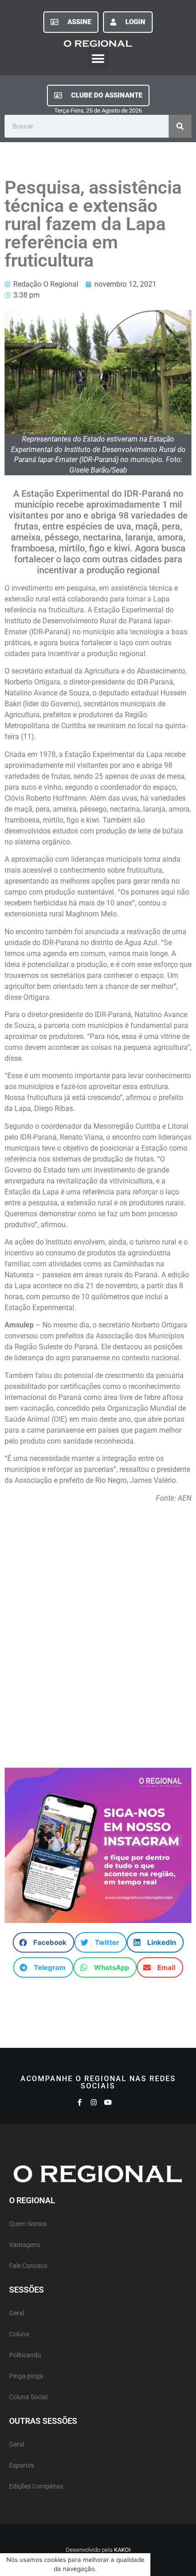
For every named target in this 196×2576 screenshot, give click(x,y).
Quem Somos (28, 2224)
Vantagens (25, 2245)
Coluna (19, 2334)
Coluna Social (28, 2397)
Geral (17, 2313)
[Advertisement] (98, 1640)
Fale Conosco (28, 2266)
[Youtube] (108, 2102)
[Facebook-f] (80, 2102)
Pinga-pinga (26, 2376)
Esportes (22, 2465)
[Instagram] (94, 2102)
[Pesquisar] (180, 126)
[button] (98, 59)
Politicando (25, 2355)
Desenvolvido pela (98, 2550)
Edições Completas (36, 2486)
